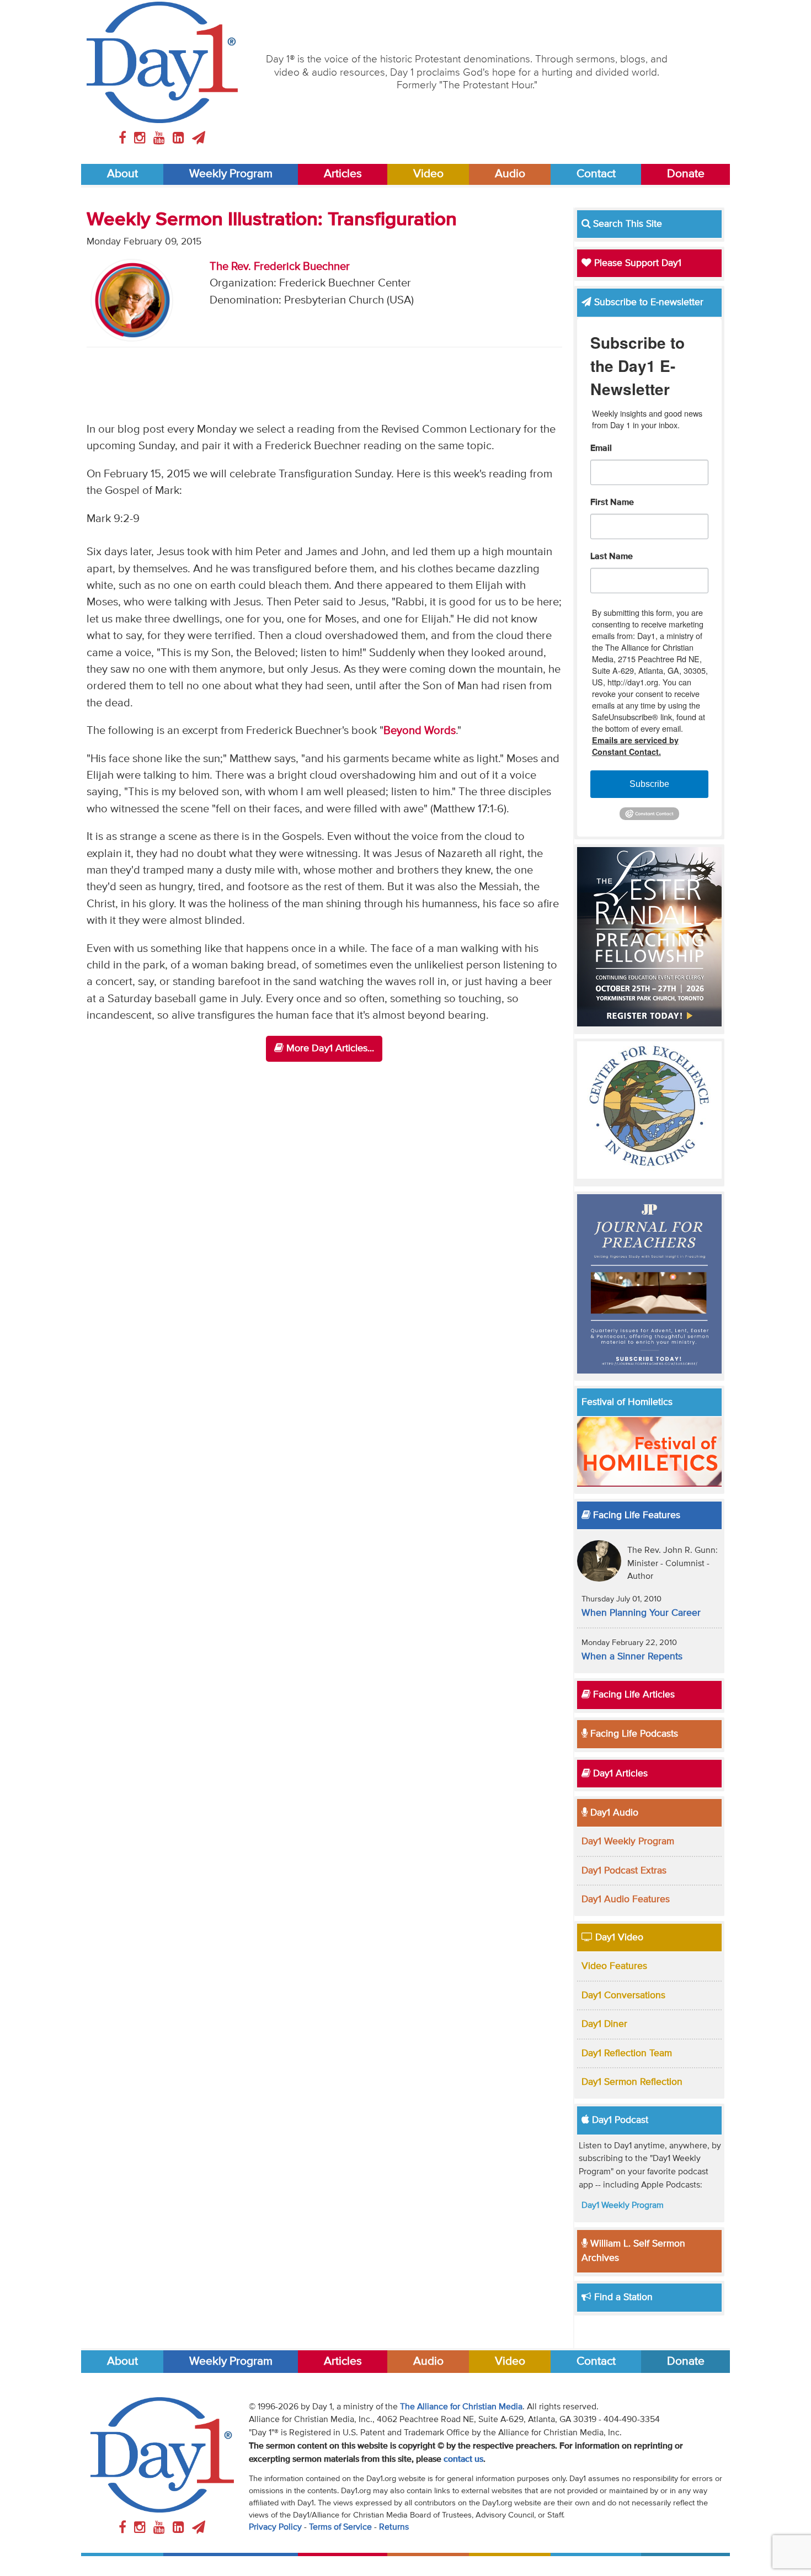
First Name (612, 503)
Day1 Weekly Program (628, 1841)
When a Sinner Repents (632, 1657)
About (122, 174)
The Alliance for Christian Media (461, 2407)
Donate (686, 174)
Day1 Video (618, 1938)
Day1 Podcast (619, 2120)
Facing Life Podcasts (633, 1734)
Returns (394, 2527)
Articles (343, 174)
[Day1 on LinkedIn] (180, 139)
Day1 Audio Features (626, 1899)
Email (601, 449)
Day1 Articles (619, 1774)
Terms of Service (340, 2527)
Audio (510, 174)
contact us (463, 2460)
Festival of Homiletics (627, 1402)
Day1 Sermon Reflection (632, 2082)
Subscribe (649, 784)
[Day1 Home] (162, 62)
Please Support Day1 (636, 263)
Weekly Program (231, 174)
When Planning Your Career (641, 1613)
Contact (596, 174)
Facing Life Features (635, 1515)
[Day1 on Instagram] (142, 139)
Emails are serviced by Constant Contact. (635, 746)
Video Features (614, 1966)
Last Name (612, 557)
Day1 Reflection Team (627, 2053)
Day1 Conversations (623, 1995)
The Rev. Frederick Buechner (280, 267)
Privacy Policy (275, 2527)
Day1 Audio (613, 1813)
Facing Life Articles (633, 1695)
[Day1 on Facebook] (124, 139)
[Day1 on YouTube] (161, 139)
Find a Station (622, 2297)
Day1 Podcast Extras (624, 1871)
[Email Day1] (199, 139)
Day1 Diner (604, 2024)
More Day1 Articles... (329, 1049)
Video (428, 174)
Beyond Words (420, 731)
